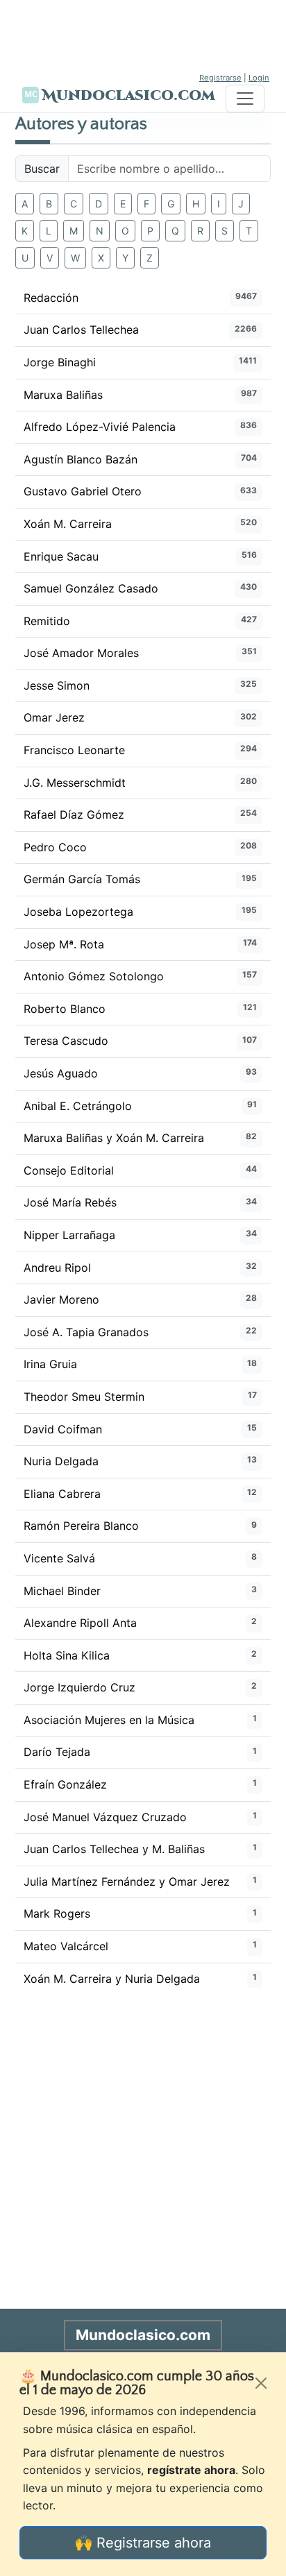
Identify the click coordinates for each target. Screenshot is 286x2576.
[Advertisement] (143, 35)
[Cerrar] (261, 2383)
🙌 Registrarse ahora (143, 2543)
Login (259, 78)
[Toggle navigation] (245, 99)
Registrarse (220, 78)
